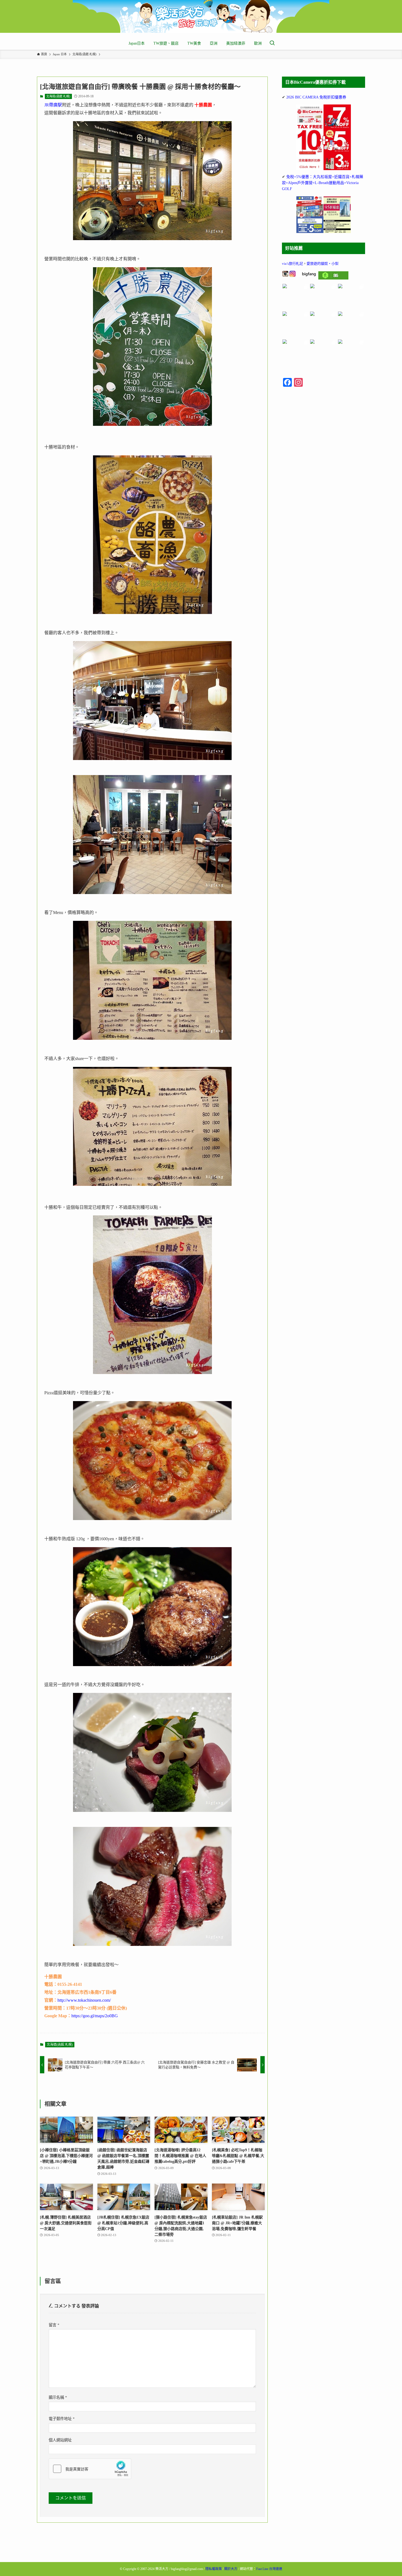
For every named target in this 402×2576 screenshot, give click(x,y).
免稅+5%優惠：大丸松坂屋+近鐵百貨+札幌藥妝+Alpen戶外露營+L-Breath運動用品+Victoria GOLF (323, 183)
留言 (54, 2325)
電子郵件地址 (62, 2419)
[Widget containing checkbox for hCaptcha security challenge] (90, 2469)
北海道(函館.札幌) (58, 96)
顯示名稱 (58, 2397)
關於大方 (231, 2569)
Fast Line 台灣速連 (269, 2569)
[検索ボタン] (272, 43)
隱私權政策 (214, 2569)
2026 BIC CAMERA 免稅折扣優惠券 (316, 97)
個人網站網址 (60, 2440)
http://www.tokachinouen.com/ (84, 2000)
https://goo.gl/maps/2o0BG (95, 2016)
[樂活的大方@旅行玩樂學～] (201, 16)
